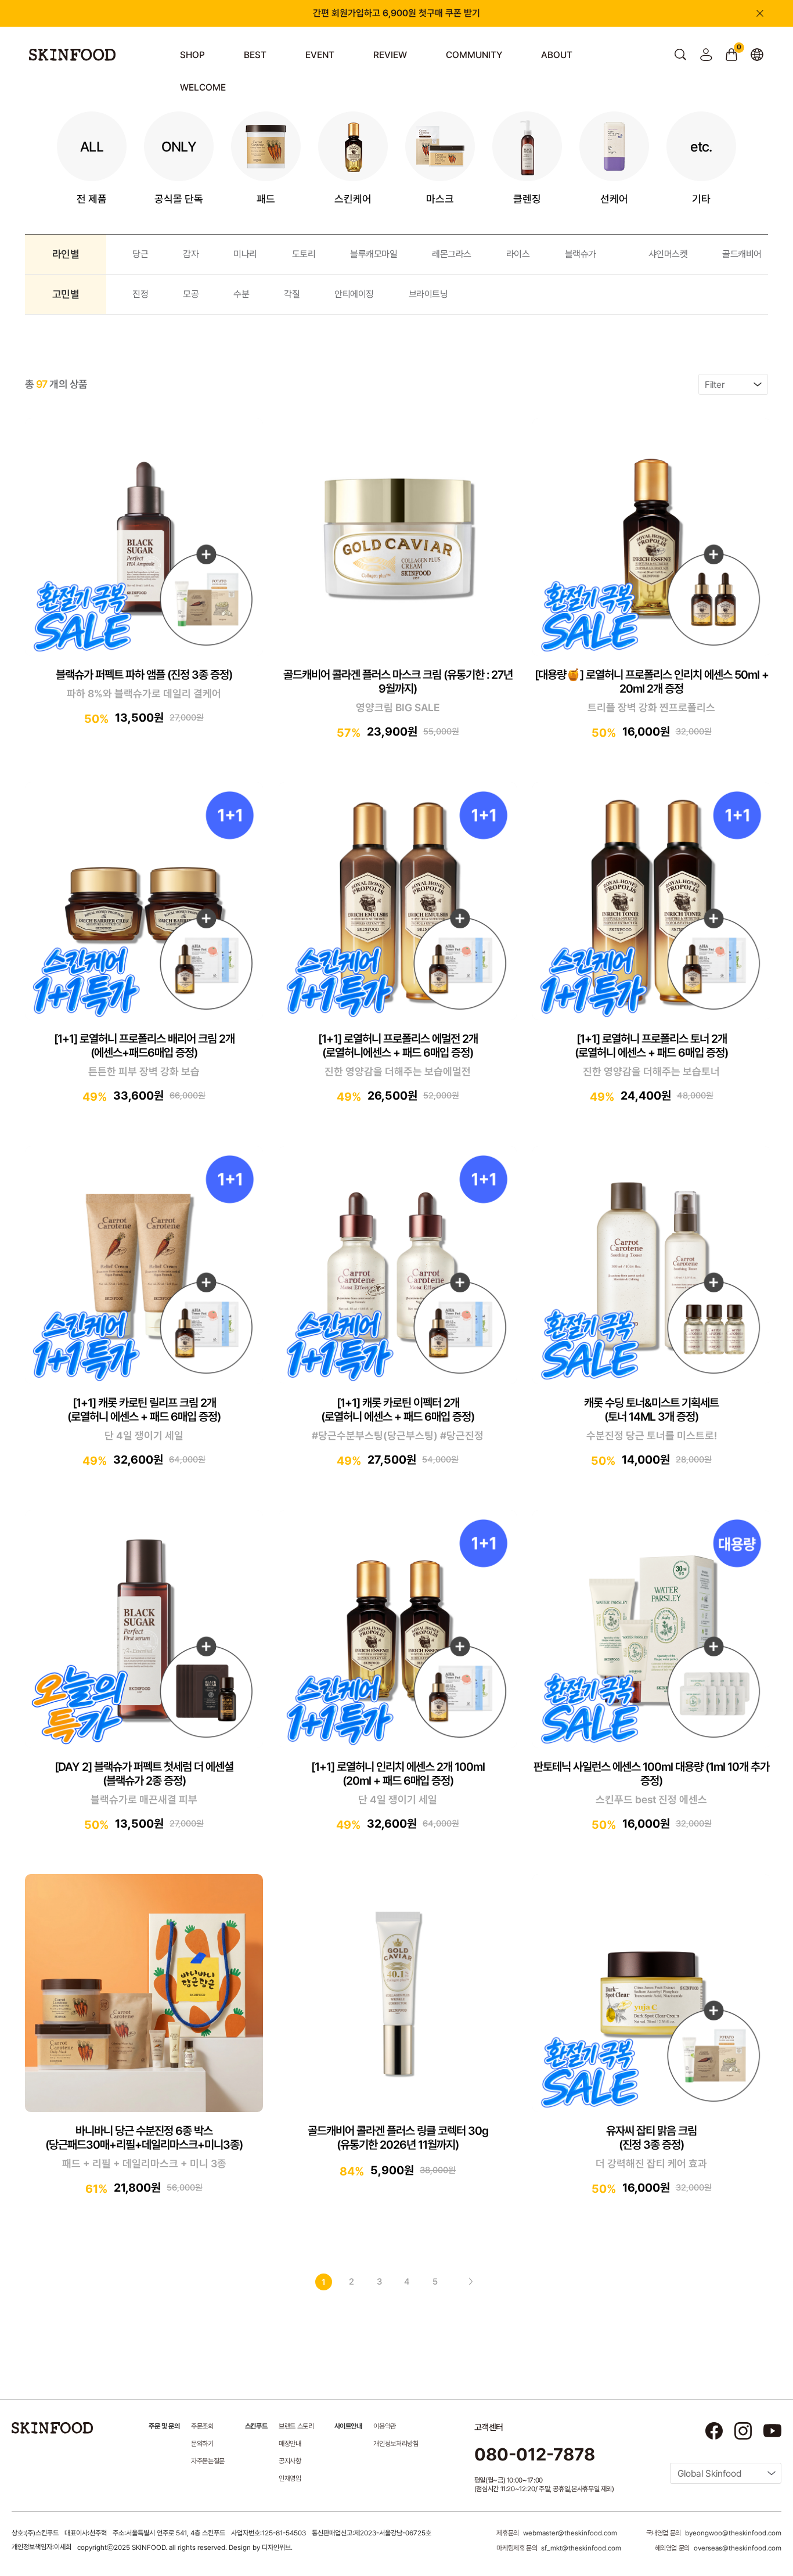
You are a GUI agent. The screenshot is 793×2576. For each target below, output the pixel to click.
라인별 (66, 254)
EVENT (320, 55)
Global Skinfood (709, 2474)
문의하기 (202, 2444)
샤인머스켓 (668, 254)
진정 (140, 294)
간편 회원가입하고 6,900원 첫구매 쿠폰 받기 (396, 13)
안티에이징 (354, 294)
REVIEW (390, 55)
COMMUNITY (474, 55)
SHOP (192, 55)
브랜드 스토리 (296, 2426)
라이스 (518, 254)
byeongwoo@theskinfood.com (733, 2533)
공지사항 (290, 2461)
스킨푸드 (256, 2426)
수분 (241, 294)
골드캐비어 (742, 254)
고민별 (66, 294)
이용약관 (385, 2426)
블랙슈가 (581, 254)
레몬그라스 (452, 254)
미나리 (245, 254)
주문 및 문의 (164, 2426)
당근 (140, 254)
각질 (292, 294)
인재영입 (290, 2478)
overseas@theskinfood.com (738, 2548)
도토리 (304, 254)
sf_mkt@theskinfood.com (581, 2548)
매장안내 (290, 2444)
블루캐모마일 (374, 254)
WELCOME (203, 87)
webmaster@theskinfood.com (570, 2533)
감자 (191, 254)
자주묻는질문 (208, 2461)
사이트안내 (348, 2426)
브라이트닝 (428, 294)
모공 (191, 294)
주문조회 (202, 2426)
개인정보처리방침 (396, 2444)
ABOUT (557, 55)
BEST (255, 55)
